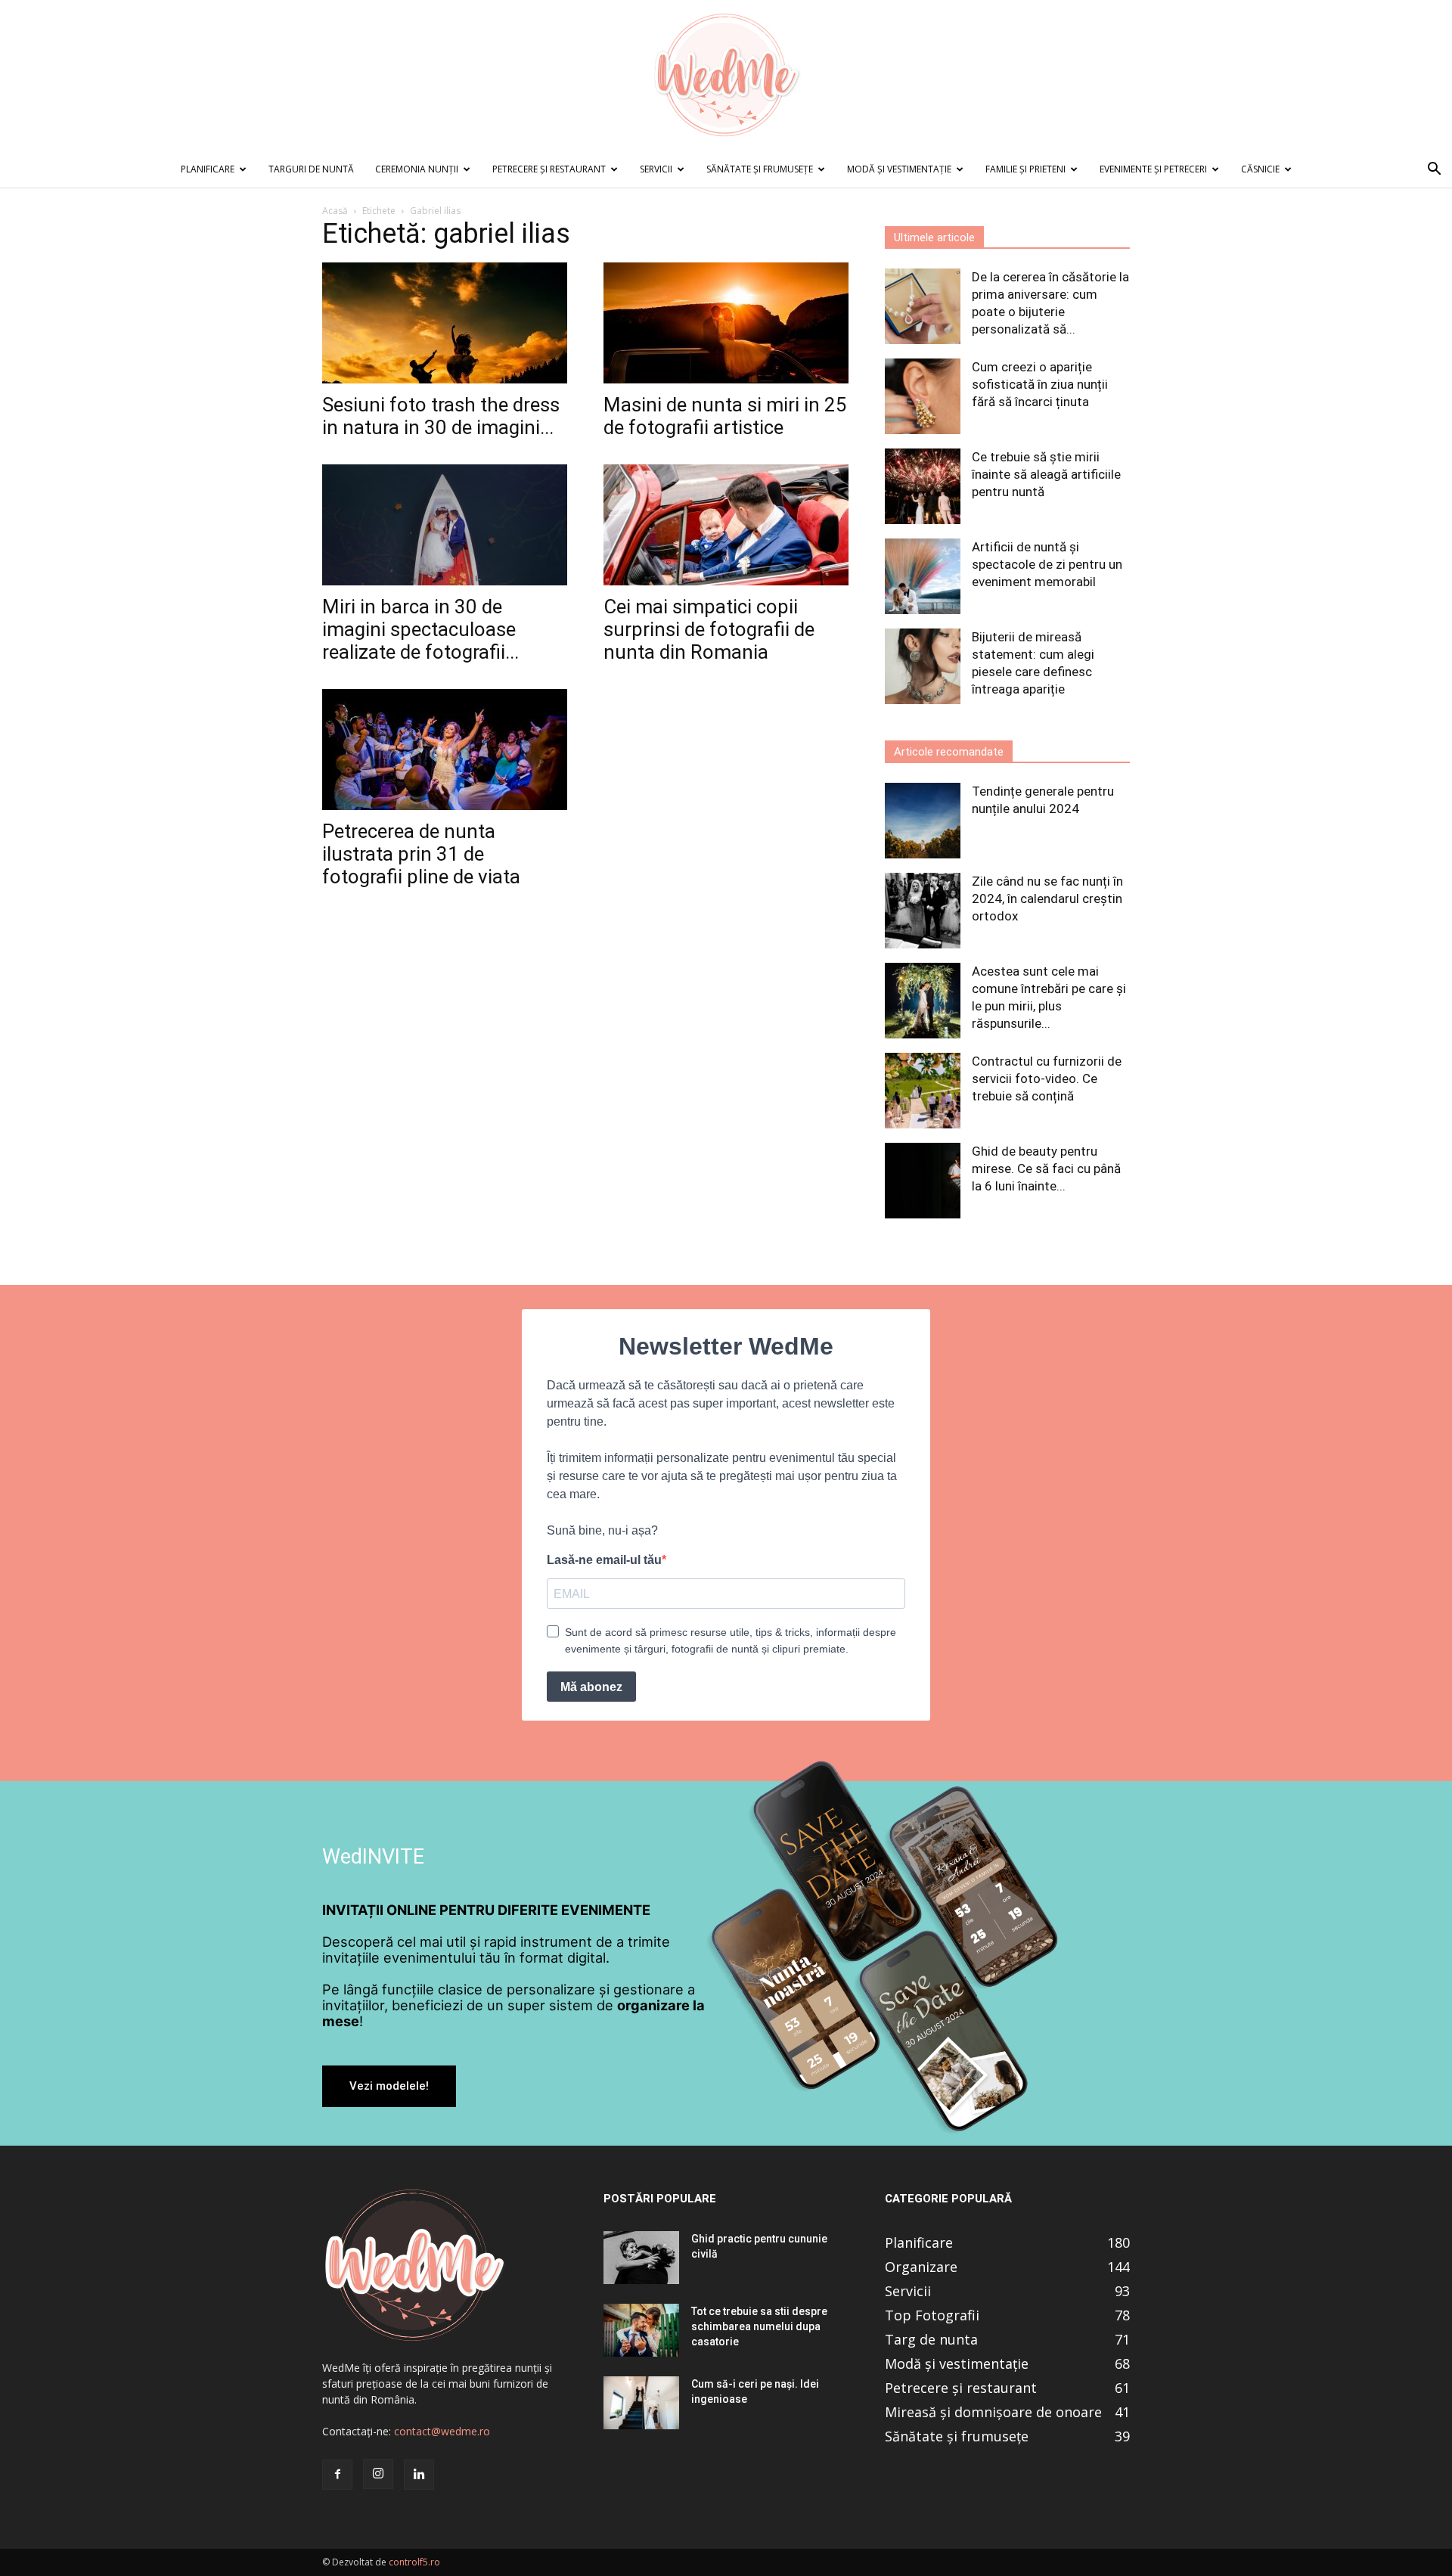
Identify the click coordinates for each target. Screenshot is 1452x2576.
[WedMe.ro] (726, 76)
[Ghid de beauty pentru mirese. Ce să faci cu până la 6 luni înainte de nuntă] (923, 1181)
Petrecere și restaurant (549, 169)
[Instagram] (378, 2474)
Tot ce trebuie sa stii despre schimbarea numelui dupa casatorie (759, 2326)
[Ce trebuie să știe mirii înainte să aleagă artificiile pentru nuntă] (923, 486)
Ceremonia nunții (417, 169)
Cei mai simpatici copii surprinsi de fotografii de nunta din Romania (709, 629)
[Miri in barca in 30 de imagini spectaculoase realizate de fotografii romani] (445, 525)
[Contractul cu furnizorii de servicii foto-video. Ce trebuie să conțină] (923, 1091)
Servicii (656, 169)
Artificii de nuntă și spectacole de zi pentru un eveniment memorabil (1047, 564)
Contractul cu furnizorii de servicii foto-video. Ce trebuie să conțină (1047, 1079)
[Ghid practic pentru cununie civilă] (641, 2258)
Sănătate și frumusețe (760, 169)
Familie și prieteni (1025, 169)
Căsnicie (1260, 169)
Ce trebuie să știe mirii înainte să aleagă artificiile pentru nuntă (1046, 474)
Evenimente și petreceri (1153, 169)
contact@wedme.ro (442, 2431)
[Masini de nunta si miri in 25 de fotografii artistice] (726, 323)
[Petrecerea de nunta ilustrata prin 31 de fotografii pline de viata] (445, 750)
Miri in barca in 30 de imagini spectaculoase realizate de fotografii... (420, 629)
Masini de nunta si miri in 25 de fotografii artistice (725, 416)
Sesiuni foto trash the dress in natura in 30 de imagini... (441, 416)
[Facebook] (337, 2475)
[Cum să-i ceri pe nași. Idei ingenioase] (641, 2403)
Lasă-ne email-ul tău (604, 1560)
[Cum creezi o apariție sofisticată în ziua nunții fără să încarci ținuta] (923, 396)
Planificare (208, 169)
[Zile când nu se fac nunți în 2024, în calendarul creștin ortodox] (923, 911)
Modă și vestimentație (899, 169)
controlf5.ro (414, 2562)
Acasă (335, 211)
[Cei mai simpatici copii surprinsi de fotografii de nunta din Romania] (726, 525)
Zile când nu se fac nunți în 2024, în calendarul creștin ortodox (1047, 898)
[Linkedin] (419, 2475)
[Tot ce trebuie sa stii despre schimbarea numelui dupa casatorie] (641, 2330)
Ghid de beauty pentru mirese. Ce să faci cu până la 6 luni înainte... (1046, 1169)
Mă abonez (591, 1687)
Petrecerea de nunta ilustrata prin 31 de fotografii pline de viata (421, 854)
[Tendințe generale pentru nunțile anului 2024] (923, 821)
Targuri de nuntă (311, 169)
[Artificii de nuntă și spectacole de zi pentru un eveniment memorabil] (923, 576)
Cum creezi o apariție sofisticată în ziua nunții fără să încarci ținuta (1040, 384)
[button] (1434, 171)
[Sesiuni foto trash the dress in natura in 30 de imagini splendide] (445, 323)
